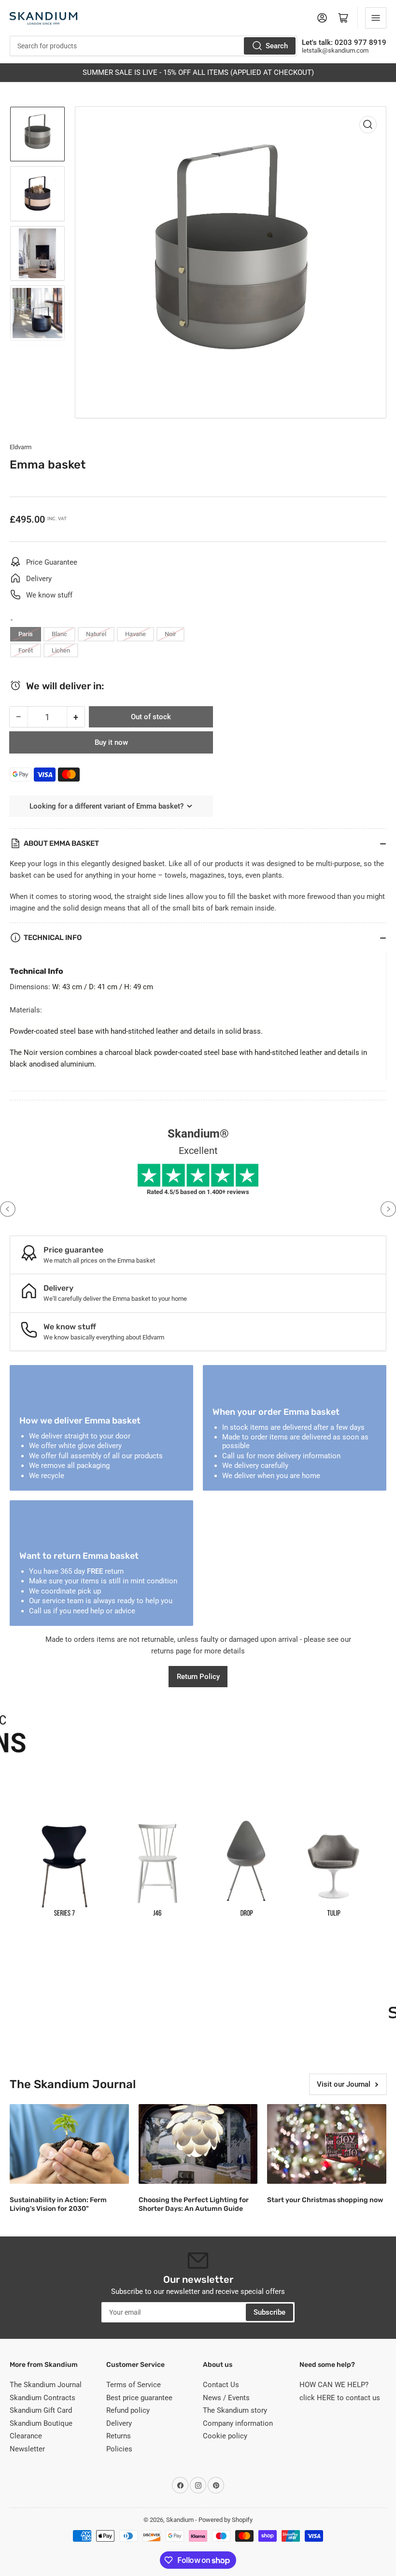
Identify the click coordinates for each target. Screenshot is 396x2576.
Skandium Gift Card (41, 2410)
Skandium (180, 2520)
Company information (238, 2423)
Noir (170, 634)
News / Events (226, 2398)
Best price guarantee (139, 2398)
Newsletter (27, 2449)
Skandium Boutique (41, 2423)
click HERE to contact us (340, 2398)
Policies (119, 2449)
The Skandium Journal (46, 2385)
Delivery (119, 2423)
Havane (135, 634)
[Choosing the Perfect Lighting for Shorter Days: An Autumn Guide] (198, 2144)
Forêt (26, 650)
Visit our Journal (344, 2084)
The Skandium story (235, 2410)
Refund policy (128, 2410)
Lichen (61, 650)
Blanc (59, 634)
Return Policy (198, 1677)
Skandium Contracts (42, 2398)
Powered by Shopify (226, 2520)
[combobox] (153, 46)
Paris (26, 634)
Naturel (96, 634)
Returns (119, 2436)
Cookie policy (225, 2436)
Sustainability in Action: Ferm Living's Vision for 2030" (58, 2204)
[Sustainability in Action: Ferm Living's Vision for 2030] (69, 2144)
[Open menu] (376, 18)
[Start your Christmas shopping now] (327, 2144)
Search (277, 46)
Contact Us (221, 2385)
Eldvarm (21, 447)
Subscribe (269, 2312)
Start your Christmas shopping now (325, 2200)
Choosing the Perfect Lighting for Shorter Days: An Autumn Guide (194, 2204)
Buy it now (111, 742)
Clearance (26, 2436)
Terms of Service (134, 2385)
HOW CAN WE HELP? (334, 2385)
